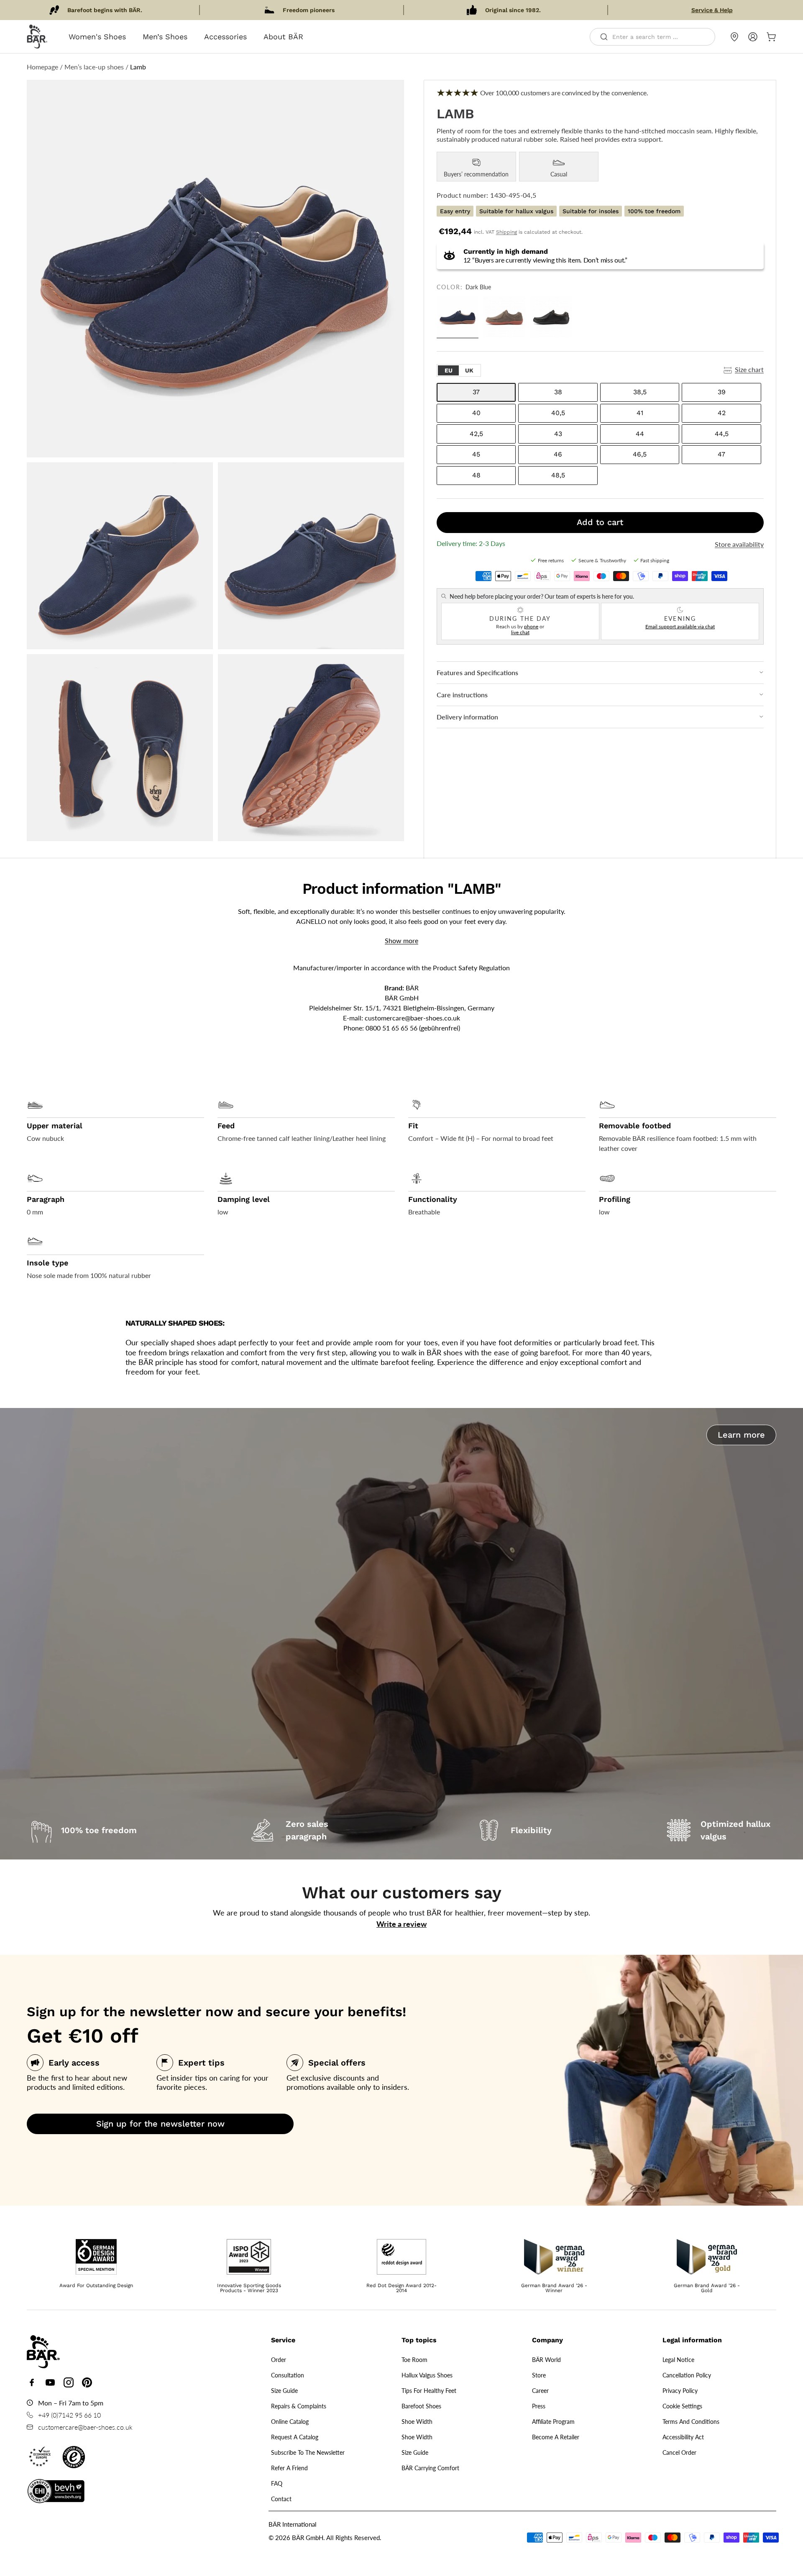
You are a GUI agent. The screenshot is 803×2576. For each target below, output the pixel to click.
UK (469, 370)
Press (539, 2406)
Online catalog (290, 2422)
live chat (520, 632)
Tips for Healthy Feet (429, 2391)
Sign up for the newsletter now (160, 2124)
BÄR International (293, 2524)
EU (449, 370)
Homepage (42, 67)
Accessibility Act (683, 2437)
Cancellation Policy (687, 2375)
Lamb (138, 67)
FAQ (277, 2483)
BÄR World (546, 2360)
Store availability (739, 544)
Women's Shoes (97, 37)
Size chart (749, 369)
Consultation (288, 2375)
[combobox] (652, 37)
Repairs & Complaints (299, 2406)
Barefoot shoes (421, 2406)
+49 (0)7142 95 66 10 (69, 2415)
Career (540, 2391)
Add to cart (600, 522)
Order (279, 2360)
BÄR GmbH (308, 2538)
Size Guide (284, 2391)
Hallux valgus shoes (427, 2375)
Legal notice (678, 2360)
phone (531, 626)
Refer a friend (289, 2468)
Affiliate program (553, 2422)
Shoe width (417, 2422)
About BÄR (283, 37)
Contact (281, 2499)
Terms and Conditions (691, 2422)
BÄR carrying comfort (430, 2468)
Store (539, 2375)
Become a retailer (556, 2437)
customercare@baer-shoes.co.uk (412, 1018)
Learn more (741, 1435)
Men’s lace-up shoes (94, 67)
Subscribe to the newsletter (308, 2452)
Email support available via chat (680, 626)
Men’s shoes (165, 37)
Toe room (414, 2360)
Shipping (506, 232)
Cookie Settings (682, 2406)
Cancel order (679, 2452)
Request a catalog (295, 2437)
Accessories (225, 37)
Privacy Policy (680, 2391)
